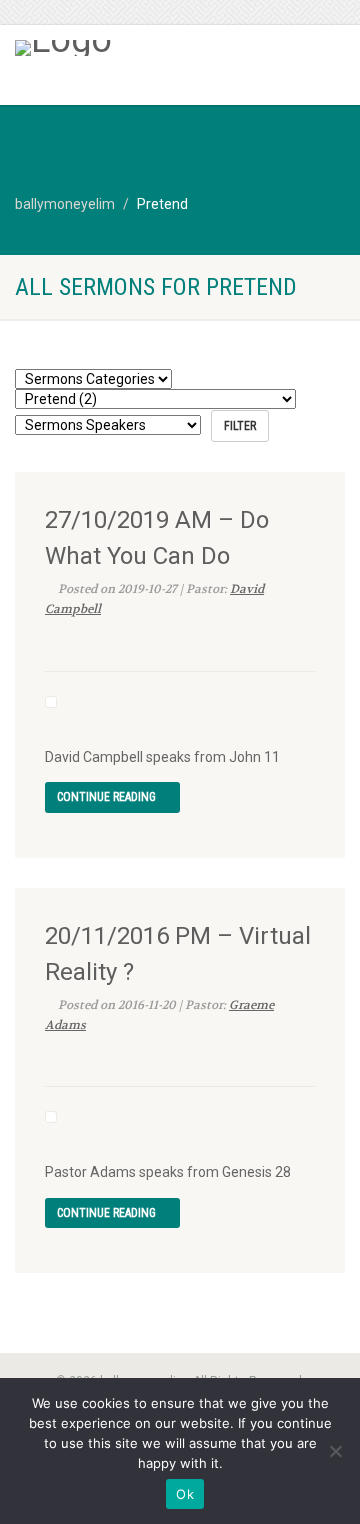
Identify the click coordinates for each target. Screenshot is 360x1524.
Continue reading (108, 797)
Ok (185, 1494)
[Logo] (120, 48)
